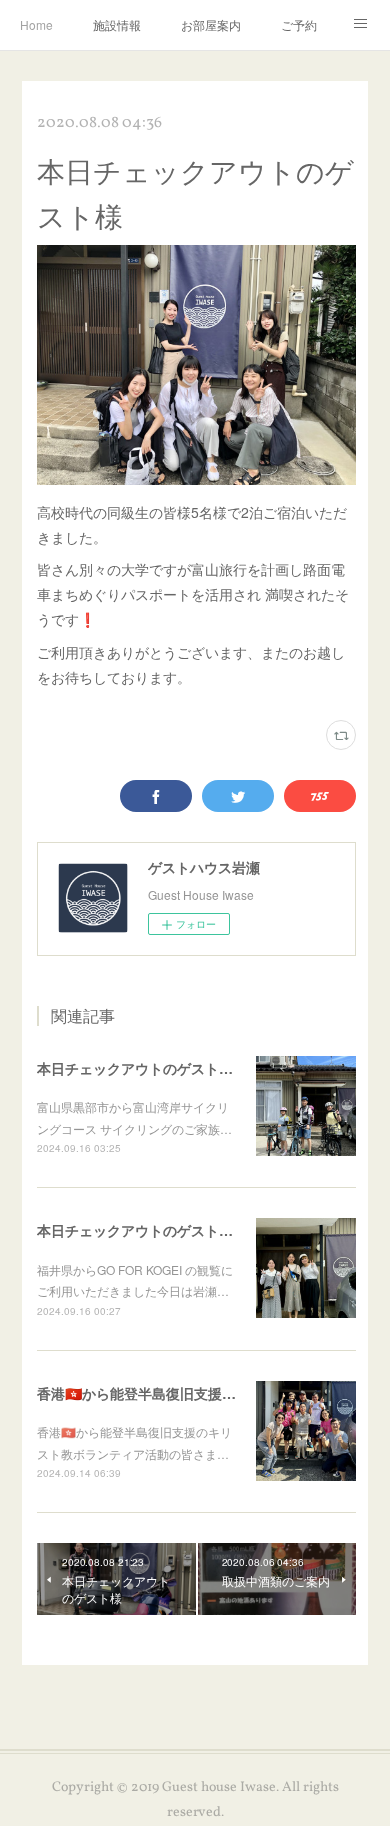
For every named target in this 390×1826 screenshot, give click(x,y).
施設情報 (117, 24)
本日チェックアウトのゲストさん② (149, 1068)
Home (36, 24)
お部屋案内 (211, 24)
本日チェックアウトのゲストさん (142, 1230)
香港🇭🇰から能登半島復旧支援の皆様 (150, 1393)
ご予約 (299, 24)
